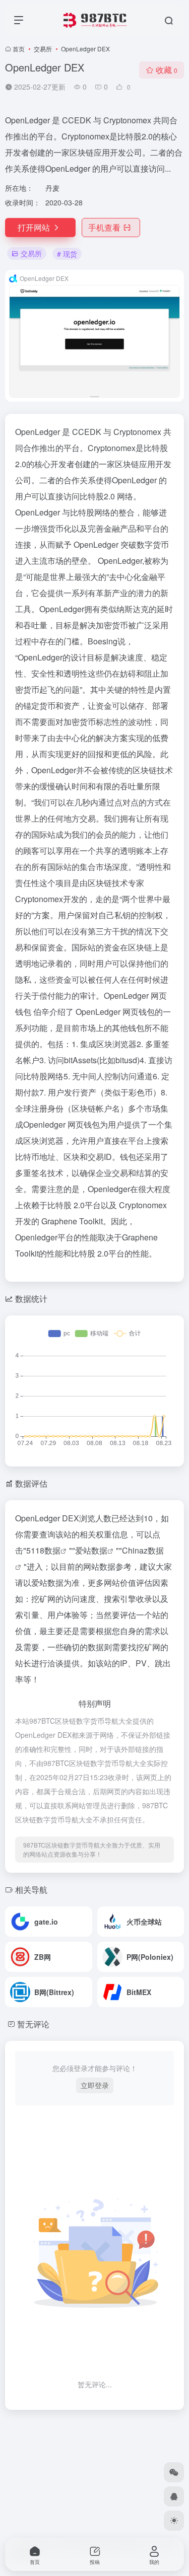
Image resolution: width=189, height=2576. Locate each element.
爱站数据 (91, 1550)
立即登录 (95, 2085)
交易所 (43, 49)
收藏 (167, 70)
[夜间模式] (174, 2521)
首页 (19, 49)
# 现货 (67, 254)
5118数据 (43, 1550)
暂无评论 (33, 2024)
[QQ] (174, 2496)
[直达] (87, 1922)
